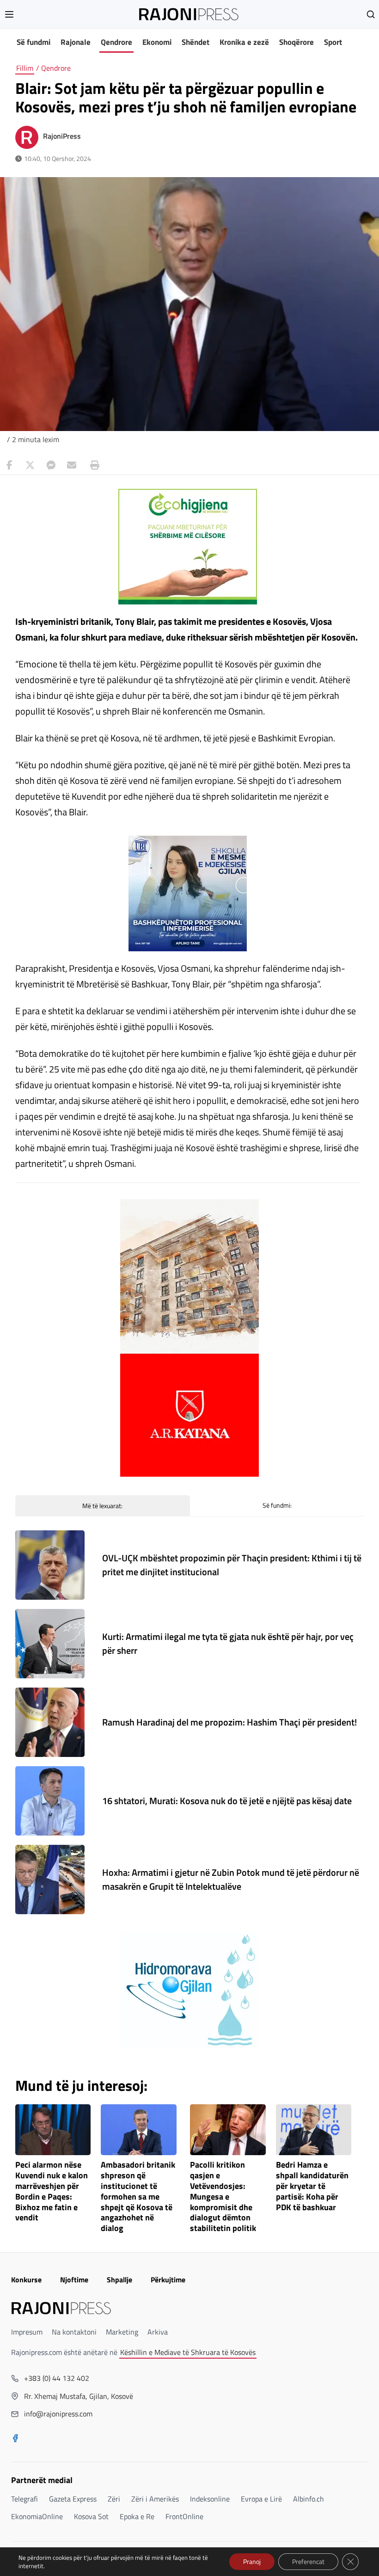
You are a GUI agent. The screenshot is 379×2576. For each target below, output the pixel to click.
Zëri (114, 2499)
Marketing (122, 2332)
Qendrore (116, 42)
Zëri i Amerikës (155, 2499)
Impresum (27, 2332)
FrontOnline (184, 2516)
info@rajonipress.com (58, 2414)
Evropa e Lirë (261, 2499)
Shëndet (196, 42)
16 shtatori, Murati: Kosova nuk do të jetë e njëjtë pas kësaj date (227, 1801)
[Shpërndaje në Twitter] (30, 465)
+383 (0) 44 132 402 (57, 2378)
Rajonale (76, 42)
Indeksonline (210, 2499)
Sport (333, 42)
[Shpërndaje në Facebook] (9, 465)
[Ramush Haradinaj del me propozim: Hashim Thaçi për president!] (50, 1722)
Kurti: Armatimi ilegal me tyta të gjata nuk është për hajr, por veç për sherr (228, 1643)
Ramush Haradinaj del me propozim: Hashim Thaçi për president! (229, 1722)
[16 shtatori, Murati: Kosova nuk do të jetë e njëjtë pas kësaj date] (50, 1801)
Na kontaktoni (74, 2332)
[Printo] (92, 465)
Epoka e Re (137, 2516)
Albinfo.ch (309, 2499)
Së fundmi (34, 42)
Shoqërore (296, 42)
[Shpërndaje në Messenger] (51, 465)
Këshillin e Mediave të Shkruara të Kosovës (188, 2352)
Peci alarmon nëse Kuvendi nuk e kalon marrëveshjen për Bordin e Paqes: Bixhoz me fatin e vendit (52, 2191)
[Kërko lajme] (371, 14)
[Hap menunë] (9, 14)
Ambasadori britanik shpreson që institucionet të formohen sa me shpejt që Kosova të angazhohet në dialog (138, 2197)
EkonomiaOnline (37, 2516)
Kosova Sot (91, 2516)
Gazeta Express (73, 2499)
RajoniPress (62, 136)
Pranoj (252, 2561)
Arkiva (158, 2332)
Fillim (25, 68)
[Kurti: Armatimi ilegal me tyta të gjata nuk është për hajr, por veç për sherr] (50, 1644)
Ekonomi (157, 42)
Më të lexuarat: (102, 1506)
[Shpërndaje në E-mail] (72, 465)
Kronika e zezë (244, 42)
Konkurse (26, 2280)
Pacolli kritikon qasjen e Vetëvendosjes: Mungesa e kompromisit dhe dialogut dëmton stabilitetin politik (223, 2197)
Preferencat (308, 2561)
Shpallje (119, 2280)
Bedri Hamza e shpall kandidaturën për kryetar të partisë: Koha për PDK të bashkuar (312, 2186)
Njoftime (74, 2280)
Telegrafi (24, 2499)
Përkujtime (168, 2280)
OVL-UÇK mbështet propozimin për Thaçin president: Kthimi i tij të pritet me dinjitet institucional (232, 1565)
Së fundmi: (277, 1505)
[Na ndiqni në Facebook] (15, 2439)
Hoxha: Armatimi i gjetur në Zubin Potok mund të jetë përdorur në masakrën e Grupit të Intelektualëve (231, 1879)
